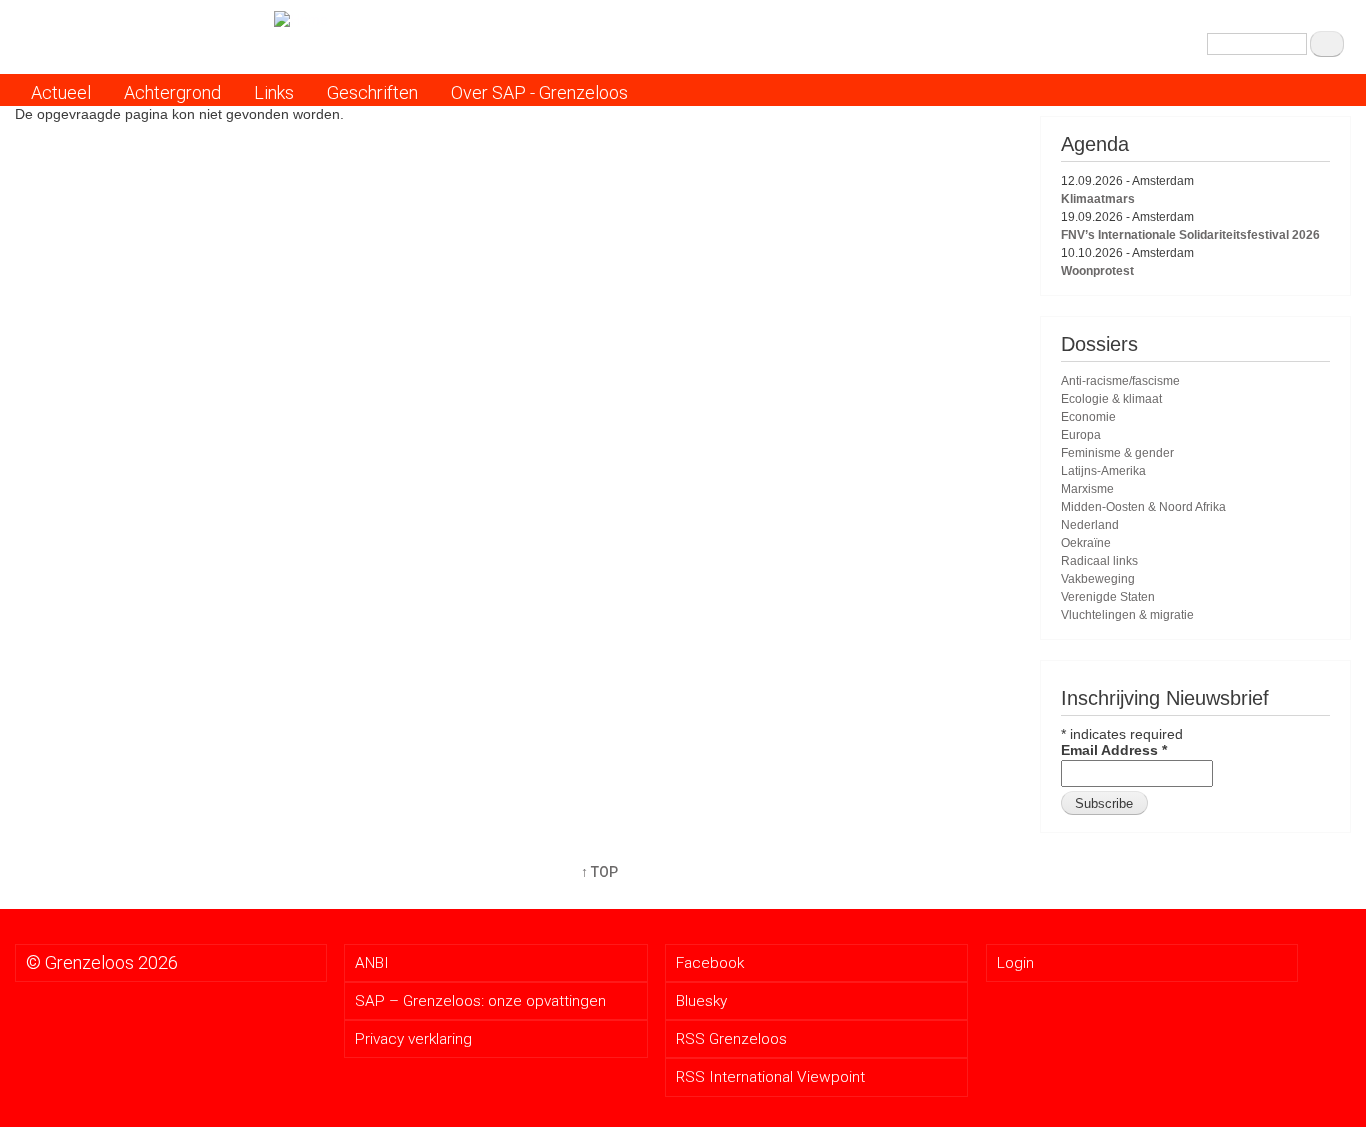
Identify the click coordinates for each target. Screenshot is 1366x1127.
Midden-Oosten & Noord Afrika (1143, 507)
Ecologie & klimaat (1111, 399)
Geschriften (372, 92)
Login (1015, 963)
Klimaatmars (1098, 199)
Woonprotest (1097, 271)
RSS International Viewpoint (770, 1077)
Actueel (61, 92)
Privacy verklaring (413, 1039)
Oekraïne (1086, 543)
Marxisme (1087, 489)
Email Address (1114, 750)
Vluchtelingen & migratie (1127, 615)
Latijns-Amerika (1103, 471)
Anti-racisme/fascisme (1120, 381)
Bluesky (701, 1001)
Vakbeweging (1098, 579)
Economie (1088, 417)
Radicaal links (1099, 561)
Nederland (1090, 525)
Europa (1081, 435)
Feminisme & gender (1117, 453)
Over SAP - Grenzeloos (539, 92)
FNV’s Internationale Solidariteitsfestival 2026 (1190, 235)
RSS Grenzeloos (731, 1039)
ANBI (372, 963)
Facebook (710, 963)
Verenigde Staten (1108, 597)
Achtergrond (172, 92)
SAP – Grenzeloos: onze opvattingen (480, 1001)
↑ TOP (599, 872)
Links (274, 92)
